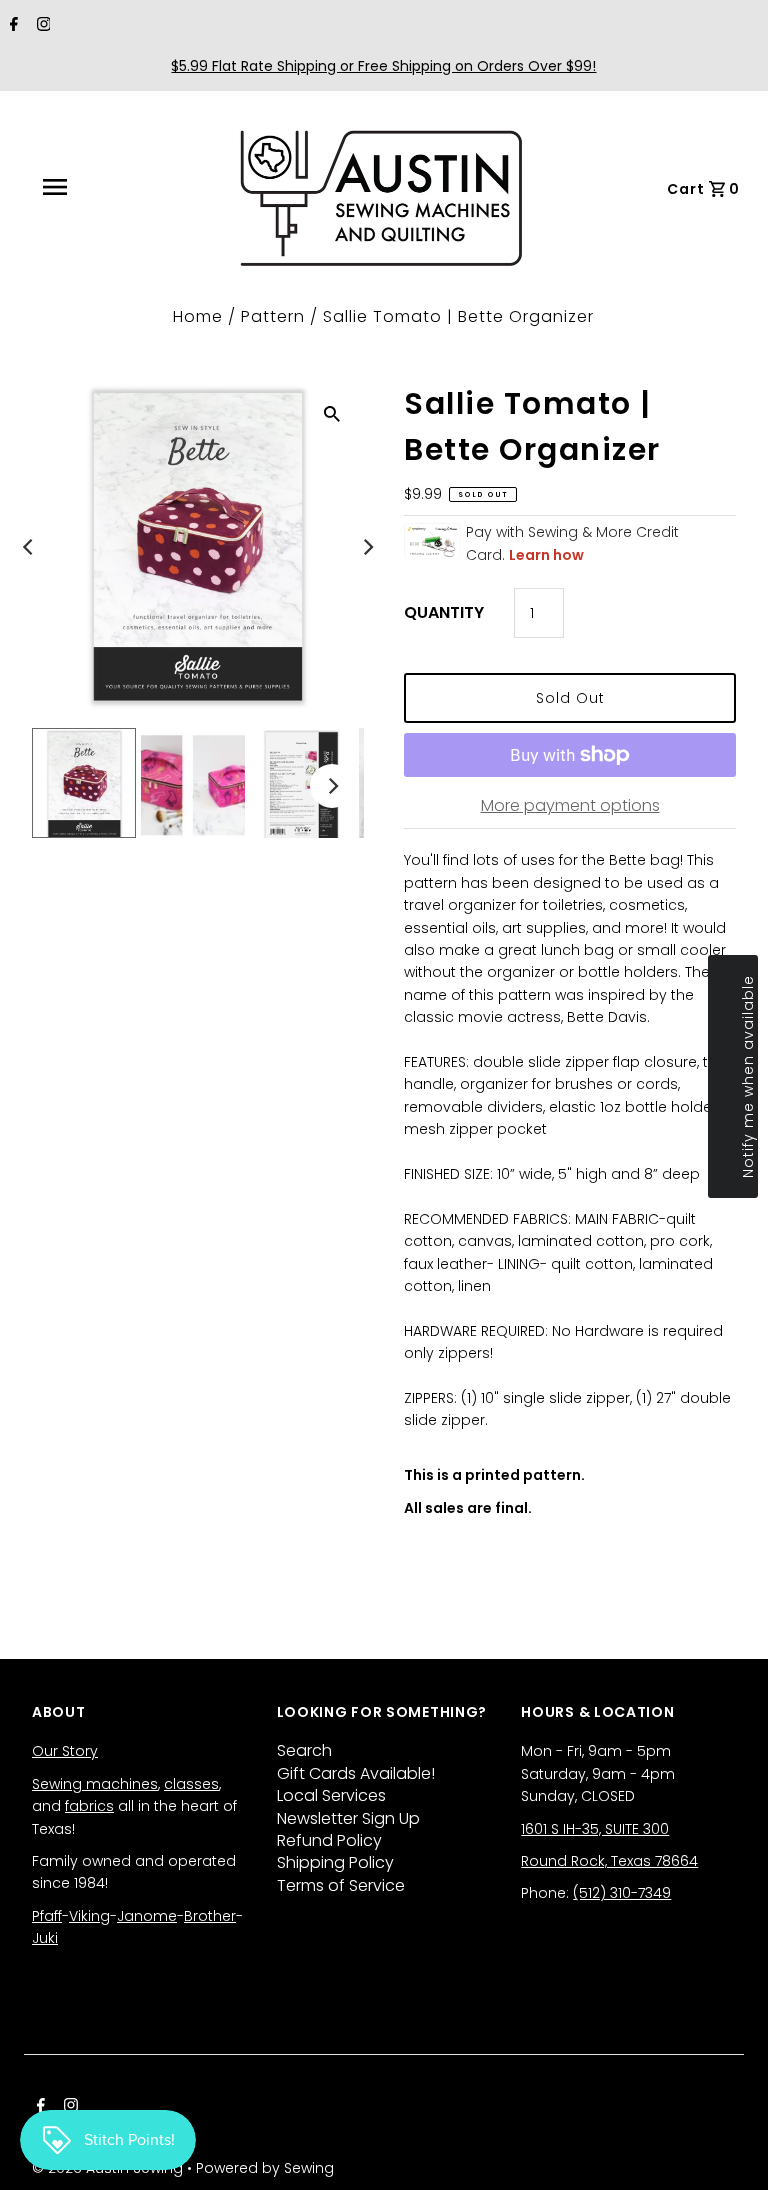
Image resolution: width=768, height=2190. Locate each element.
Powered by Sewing (265, 2168)
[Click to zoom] (332, 413)
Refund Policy (329, 1840)
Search (304, 1750)
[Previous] (29, 547)
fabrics (89, 1806)
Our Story (65, 1751)
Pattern (273, 316)
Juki (45, 1938)
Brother (210, 1916)
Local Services (331, 1795)
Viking (89, 1916)
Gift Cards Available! (356, 1773)
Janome (147, 1916)
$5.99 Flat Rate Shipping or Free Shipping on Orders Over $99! (383, 66)
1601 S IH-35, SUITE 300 (595, 1829)
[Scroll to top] (728, 2150)
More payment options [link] (570, 805)
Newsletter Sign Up (348, 1818)
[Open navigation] (99, 187)
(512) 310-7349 (622, 1893)
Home (198, 316)
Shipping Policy (335, 1862)
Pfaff (47, 1916)
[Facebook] (11, 26)
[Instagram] (41, 26)
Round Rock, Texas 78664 (609, 1861)
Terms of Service (341, 1885)
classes (191, 1784)
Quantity (444, 612)
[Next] (367, 547)
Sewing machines (95, 1784)
